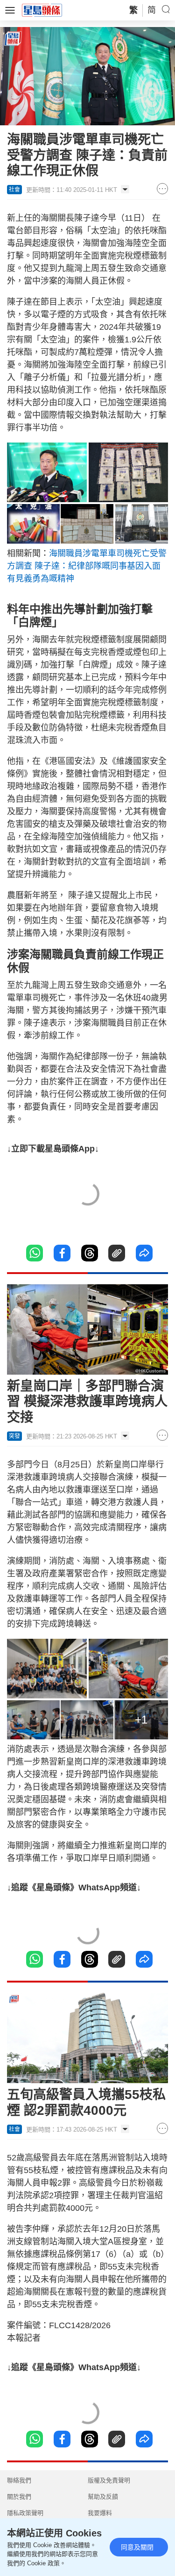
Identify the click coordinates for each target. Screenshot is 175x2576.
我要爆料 (100, 2513)
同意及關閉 (137, 2547)
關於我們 (19, 2497)
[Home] (42, 10)
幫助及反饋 (103, 2497)
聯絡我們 (19, 2480)
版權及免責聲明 (109, 2480)
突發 (14, 1436)
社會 (14, 190)
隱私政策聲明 (25, 2513)
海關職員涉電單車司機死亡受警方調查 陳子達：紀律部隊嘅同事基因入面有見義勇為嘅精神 (87, 566)
